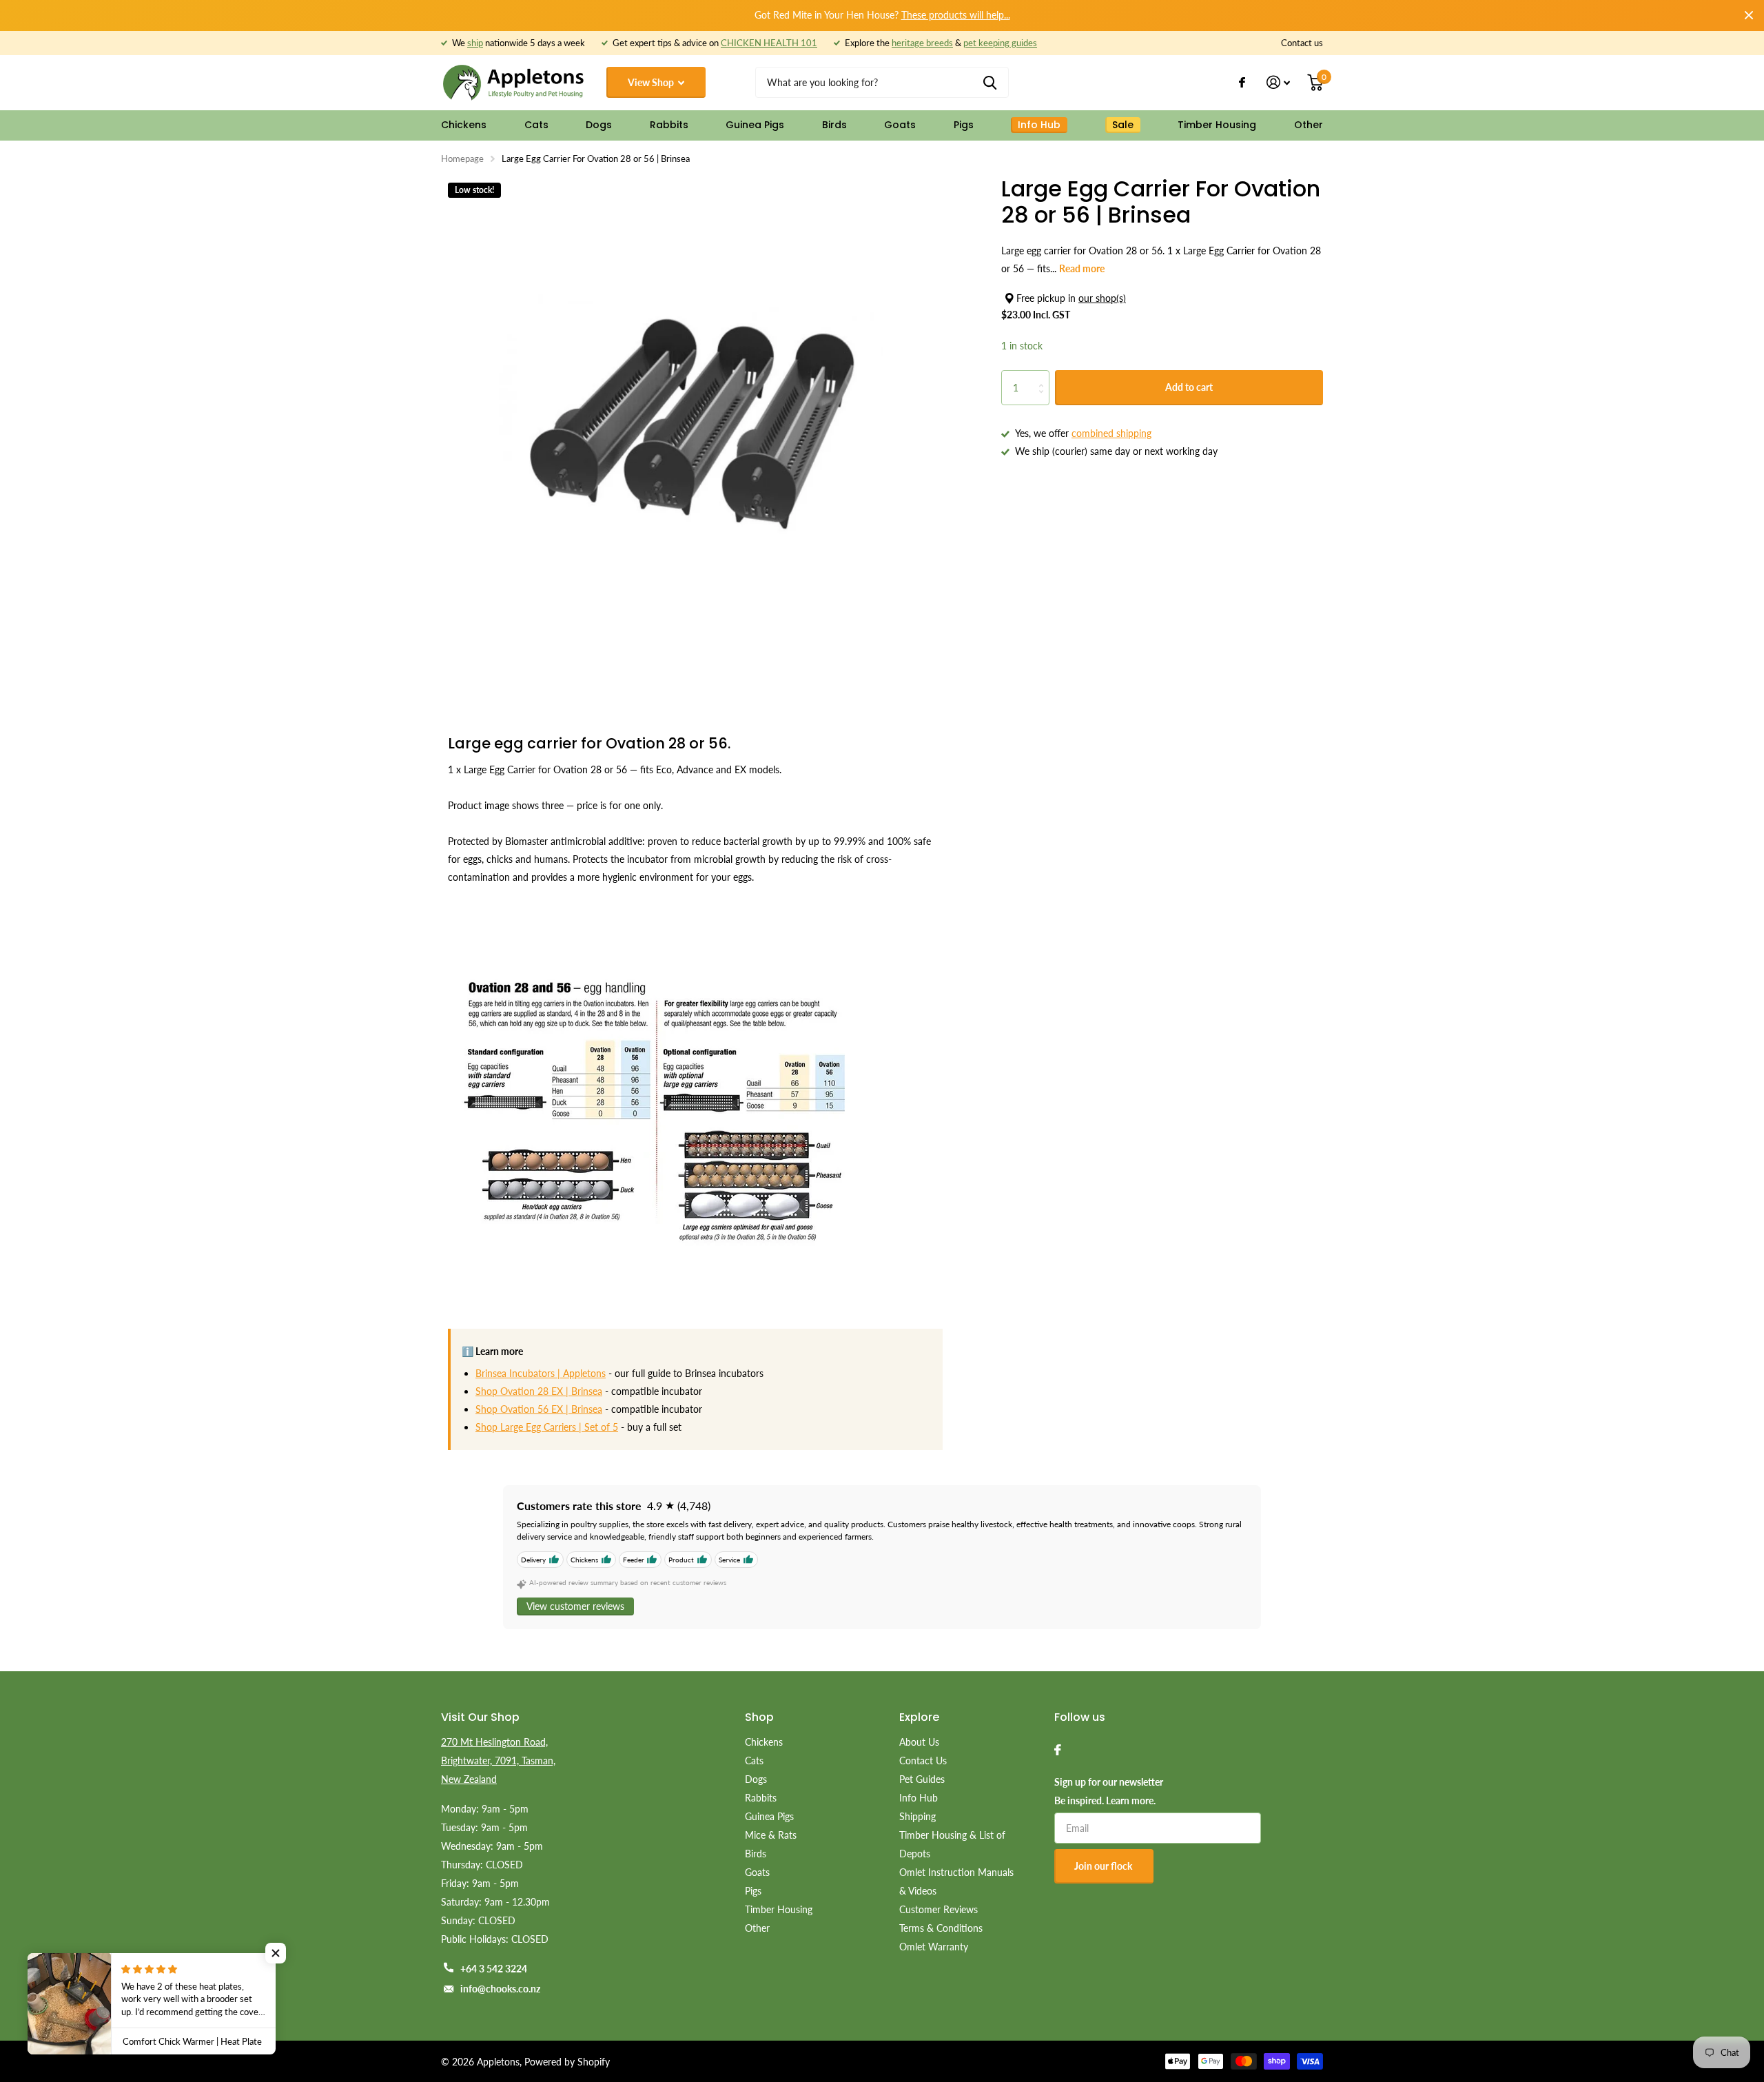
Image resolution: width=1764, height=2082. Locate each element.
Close (1749, 15)
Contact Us (923, 1760)
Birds (834, 125)
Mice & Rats (771, 1835)
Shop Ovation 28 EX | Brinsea (539, 1391)
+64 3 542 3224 (494, 1969)
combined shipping (1111, 433)
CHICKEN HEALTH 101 (769, 43)
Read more (1082, 268)
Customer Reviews (939, 1909)
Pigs (964, 125)
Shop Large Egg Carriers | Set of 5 (547, 1427)
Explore (919, 1717)
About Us (919, 1742)
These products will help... (956, 15)
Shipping (917, 1816)
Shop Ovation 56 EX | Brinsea (539, 1409)
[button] (276, 1953)
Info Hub (919, 1798)
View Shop (652, 82)
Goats (900, 125)
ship (475, 43)
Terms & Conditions (941, 1928)
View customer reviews (575, 1606)
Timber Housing (1217, 125)
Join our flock (1104, 1866)
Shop (759, 1717)
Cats (536, 125)
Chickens (464, 125)
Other (1309, 125)
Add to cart (1189, 387)
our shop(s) (1102, 298)
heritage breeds (922, 43)
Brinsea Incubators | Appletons (541, 1373)
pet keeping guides (1000, 43)
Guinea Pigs (755, 125)
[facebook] (1058, 1750)
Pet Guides (922, 1779)
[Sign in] (1279, 82)
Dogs (599, 125)
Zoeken (990, 82)
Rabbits (669, 125)
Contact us (1302, 43)
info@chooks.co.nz (500, 1989)
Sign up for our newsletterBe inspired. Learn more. (1109, 1791)
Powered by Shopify (567, 2062)
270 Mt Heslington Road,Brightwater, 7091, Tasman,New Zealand (498, 1760)
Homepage (462, 159)
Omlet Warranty (934, 1947)
